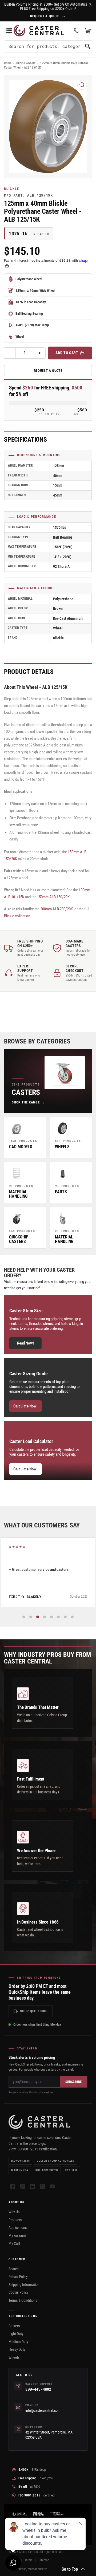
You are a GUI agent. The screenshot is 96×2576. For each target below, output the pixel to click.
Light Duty (16, 2334)
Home (8, 63)
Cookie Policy (18, 2292)
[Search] (88, 46)
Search (14, 2269)
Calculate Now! (25, 1406)
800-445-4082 (38, 2389)
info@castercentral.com (43, 2410)
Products (15, 2220)
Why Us (14, 2212)
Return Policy (18, 2277)
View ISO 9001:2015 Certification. (33, 2149)
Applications (18, 2228)
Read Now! (25, 1343)
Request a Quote (48, 371)
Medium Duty (18, 2342)
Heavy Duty (17, 2349)
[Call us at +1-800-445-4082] (76, 31)
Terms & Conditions (23, 2300)
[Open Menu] (9, 31)
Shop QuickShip (34, 2011)
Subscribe (74, 2082)
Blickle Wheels (26, 63)
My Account (17, 2236)
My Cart (14, 2243)
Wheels (14, 2357)
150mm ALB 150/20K (53, 897)
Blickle (12, 189)
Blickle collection (17, 916)
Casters (14, 2326)
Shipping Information (24, 2285)
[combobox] (48, 46)
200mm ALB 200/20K (57, 909)
